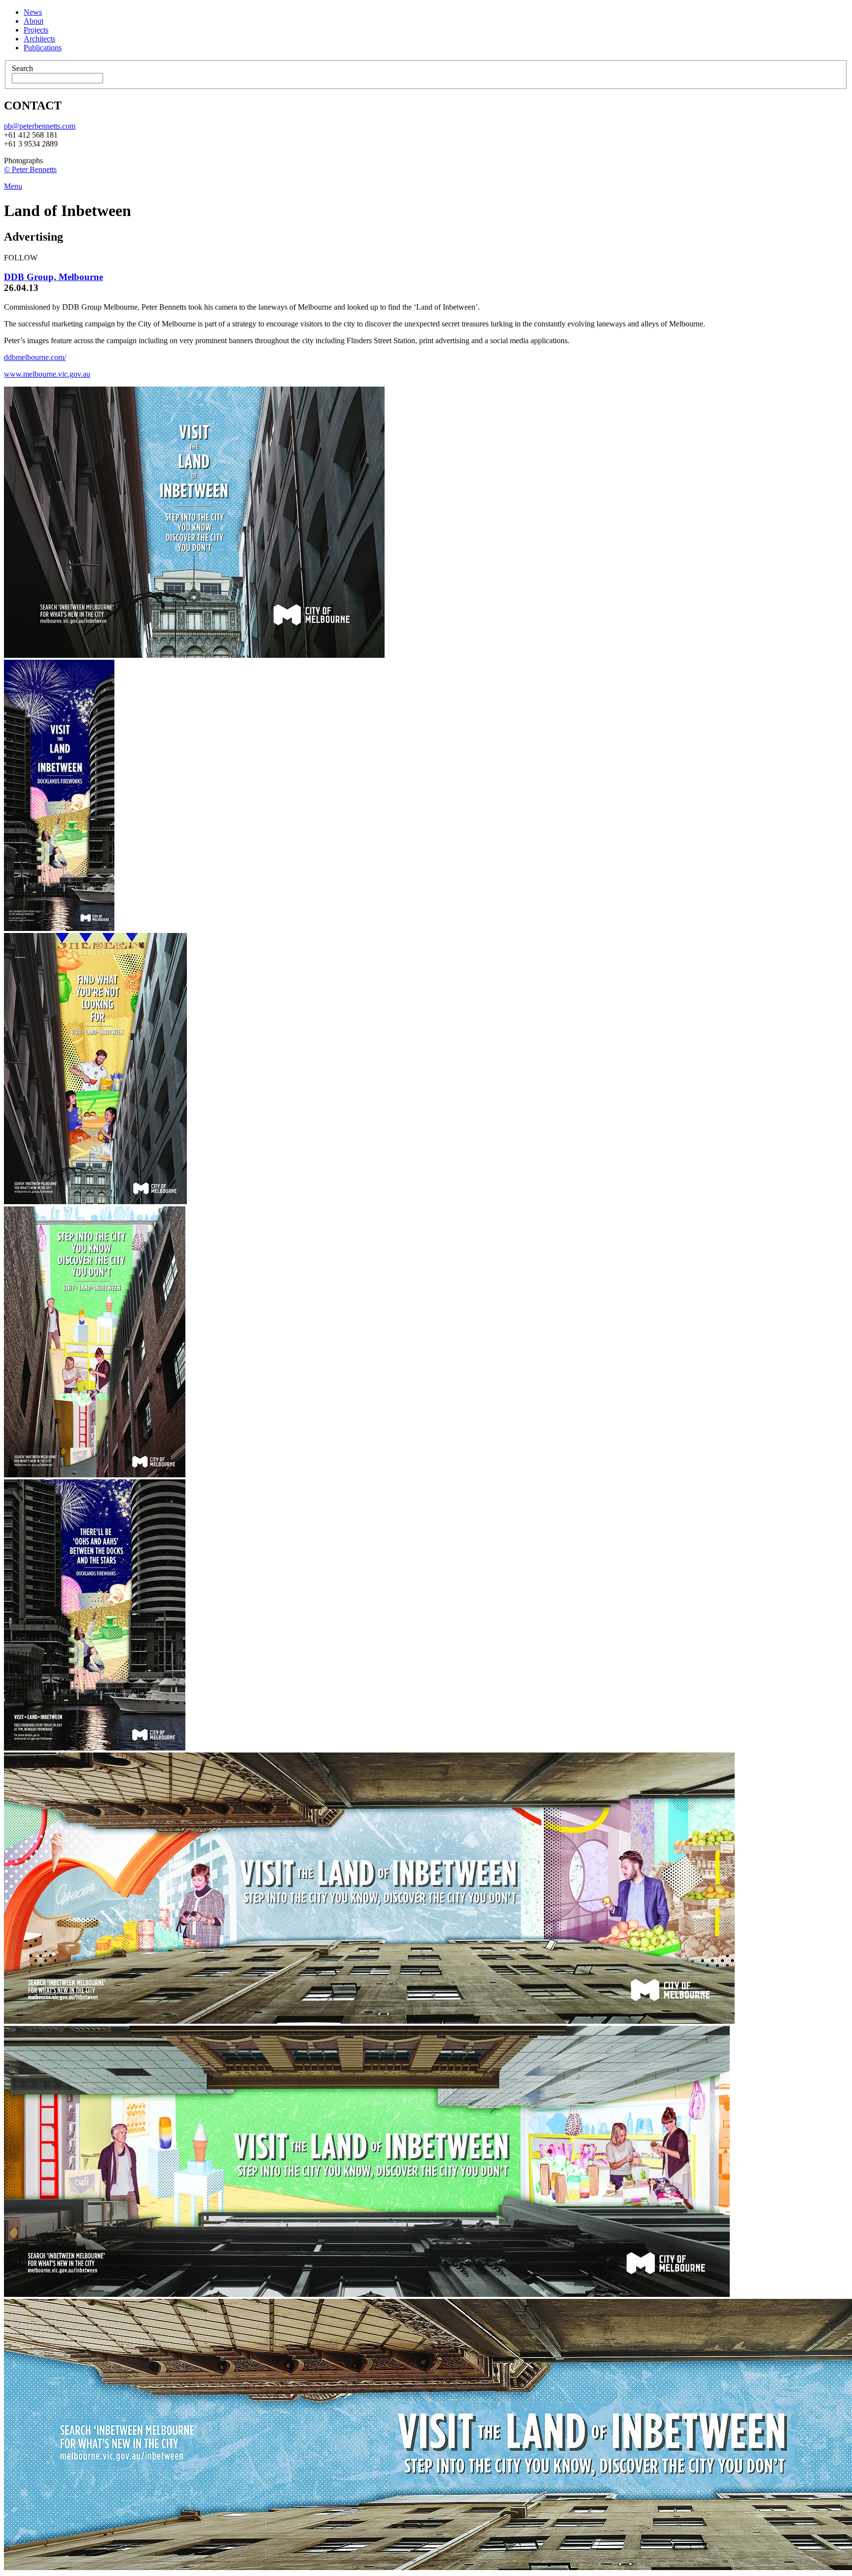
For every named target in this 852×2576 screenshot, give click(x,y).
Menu (13, 186)
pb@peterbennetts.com (40, 126)
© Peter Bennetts (30, 169)
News (33, 12)
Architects (39, 39)
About (34, 21)
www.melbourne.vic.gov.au (47, 374)
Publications (43, 48)
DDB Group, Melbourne (53, 277)
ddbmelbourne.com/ (35, 357)
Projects (36, 30)
